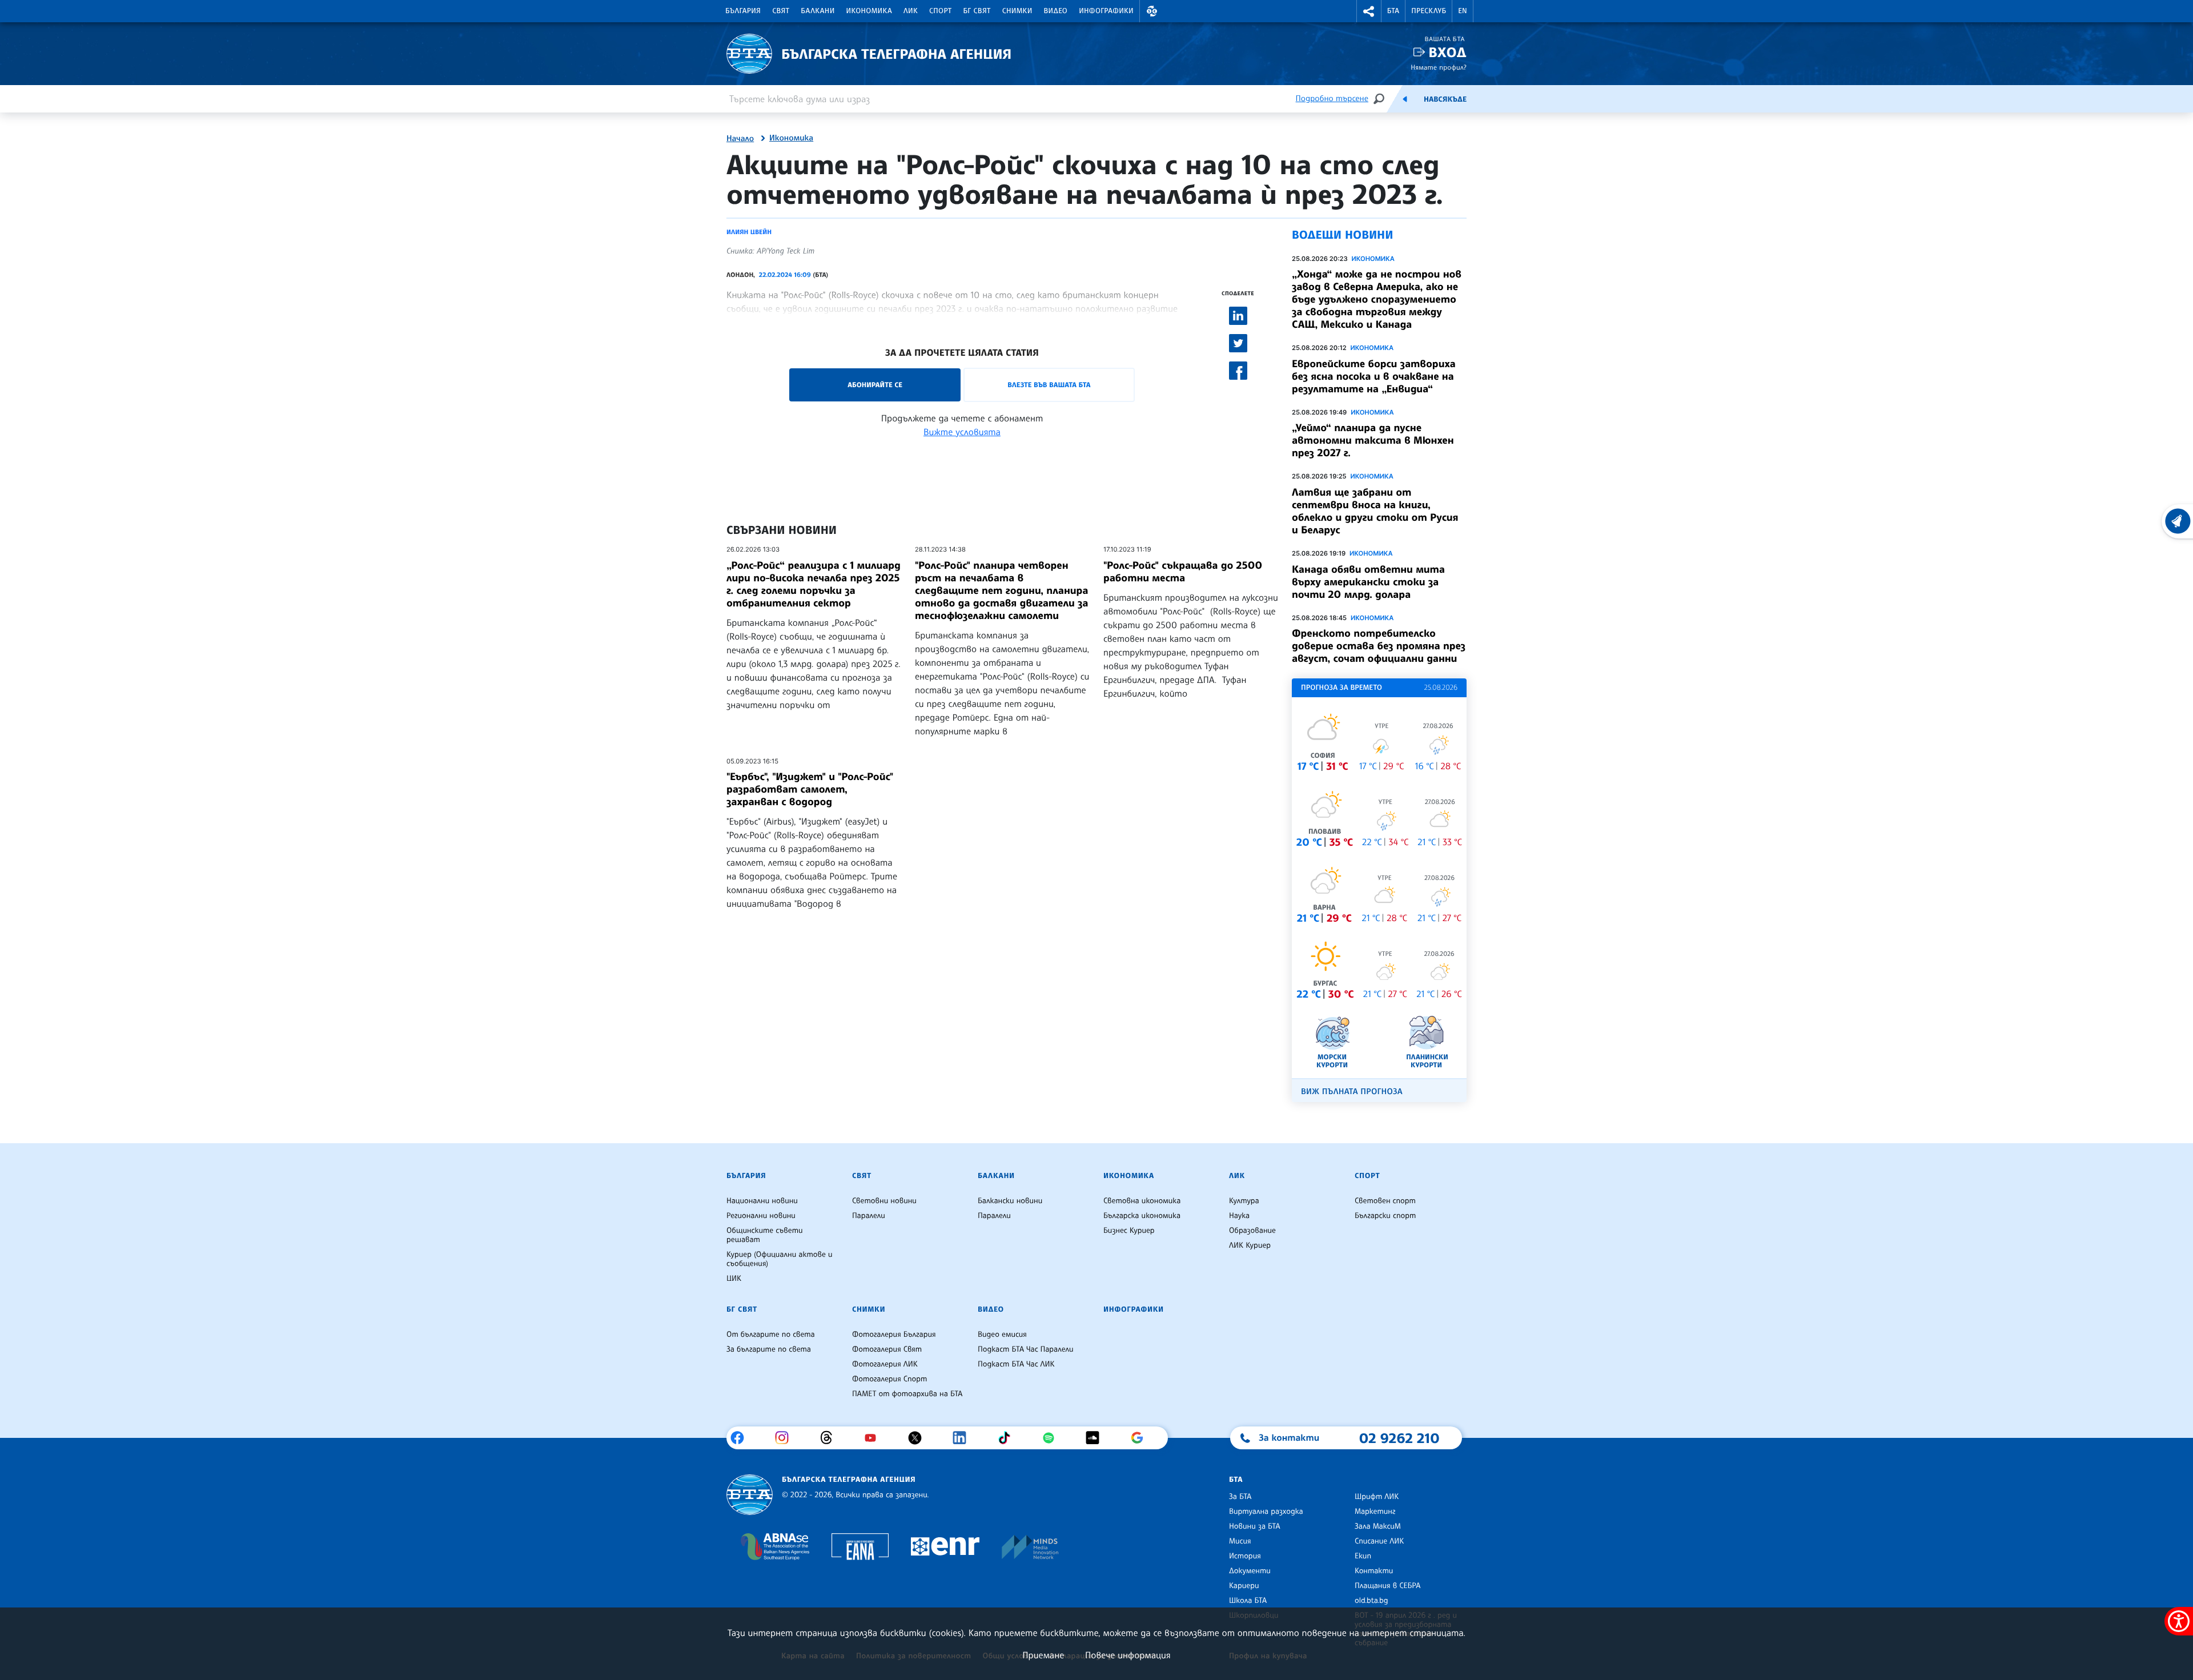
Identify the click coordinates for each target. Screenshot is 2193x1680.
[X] (919, 1438)
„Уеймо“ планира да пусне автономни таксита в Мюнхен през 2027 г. (1373, 440)
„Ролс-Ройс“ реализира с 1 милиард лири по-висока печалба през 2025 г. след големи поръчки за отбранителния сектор (814, 584)
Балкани (818, 11)
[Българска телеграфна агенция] (750, 1495)
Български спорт (1385, 1216)
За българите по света (769, 1349)
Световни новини (884, 1201)
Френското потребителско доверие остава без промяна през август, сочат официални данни (1379, 646)
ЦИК (734, 1279)
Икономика (869, 11)
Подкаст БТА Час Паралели (1025, 1349)
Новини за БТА (1255, 1526)
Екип (1363, 1556)
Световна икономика (1142, 1201)
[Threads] (831, 1438)
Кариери (1244, 1586)
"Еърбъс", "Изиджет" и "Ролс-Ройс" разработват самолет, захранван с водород (810, 789)
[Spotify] (1053, 1438)
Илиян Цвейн (749, 232)
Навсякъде (1445, 99)
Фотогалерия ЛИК (885, 1364)
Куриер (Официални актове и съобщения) (780, 1259)
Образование (1252, 1231)
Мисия (1240, 1541)
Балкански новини (1010, 1201)
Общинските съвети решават (765, 1235)
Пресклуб (1429, 11)
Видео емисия (1002, 1335)
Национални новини (762, 1201)
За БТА (1240, 1497)
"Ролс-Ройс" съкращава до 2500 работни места (1183, 572)
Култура (1244, 1201)
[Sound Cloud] (1097, 1438)
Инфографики (1106, 11)
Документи (1250, 1571)
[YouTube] (875, 1438)
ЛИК (911, 11)
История (1245, 1556)
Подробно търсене (1332, 99)
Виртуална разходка (1266, 1512)
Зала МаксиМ (1378, 1526)
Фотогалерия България (894, 1335)
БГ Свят (977, 11)
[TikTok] (1008, 1438)
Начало (740, 139)
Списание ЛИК (1379, 1541)
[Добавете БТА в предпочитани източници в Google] (1141, 1438)
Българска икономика (1142, 1216)
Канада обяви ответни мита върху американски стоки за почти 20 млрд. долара (1368, 582)
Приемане (1043, 1655)
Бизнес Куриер (1129, 1231)
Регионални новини (761, 1216)
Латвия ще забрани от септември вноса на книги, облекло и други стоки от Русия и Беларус (1375, 511)
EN (1463, 11)
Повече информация (1128, 1655)
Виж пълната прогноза (1352, 1092)
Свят (781, 11)
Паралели (869, 1216)
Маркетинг (1375, 1512)
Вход (1447, 52)
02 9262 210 (1399, 1438)
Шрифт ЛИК (1377, 1497)
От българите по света (771, 1335)
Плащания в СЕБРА (1387, 1586)
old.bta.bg (1371, 1601)
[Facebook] (742, 1438)
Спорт (940, 11)
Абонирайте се (875, 385)
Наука (1239, 1216)
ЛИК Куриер (1250, 1245)
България (743, 11)
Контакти (1374, 1571)
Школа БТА (1248, 1601)
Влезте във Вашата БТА (1049, 385)
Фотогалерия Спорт (889, 1379)
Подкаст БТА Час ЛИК (1016, 1364)
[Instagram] (786, 1438)
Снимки (1017, 11)
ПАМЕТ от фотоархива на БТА (907, 1394)
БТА (1393, 11)
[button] (1152, 11)
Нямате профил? (1439, 67)
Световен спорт (1385, 1201)
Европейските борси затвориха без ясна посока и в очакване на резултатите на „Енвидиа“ (1374, 376)
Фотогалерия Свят (887, 1349)
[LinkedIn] (964, 1438)
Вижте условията (962, 432)
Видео (1056, 11)
